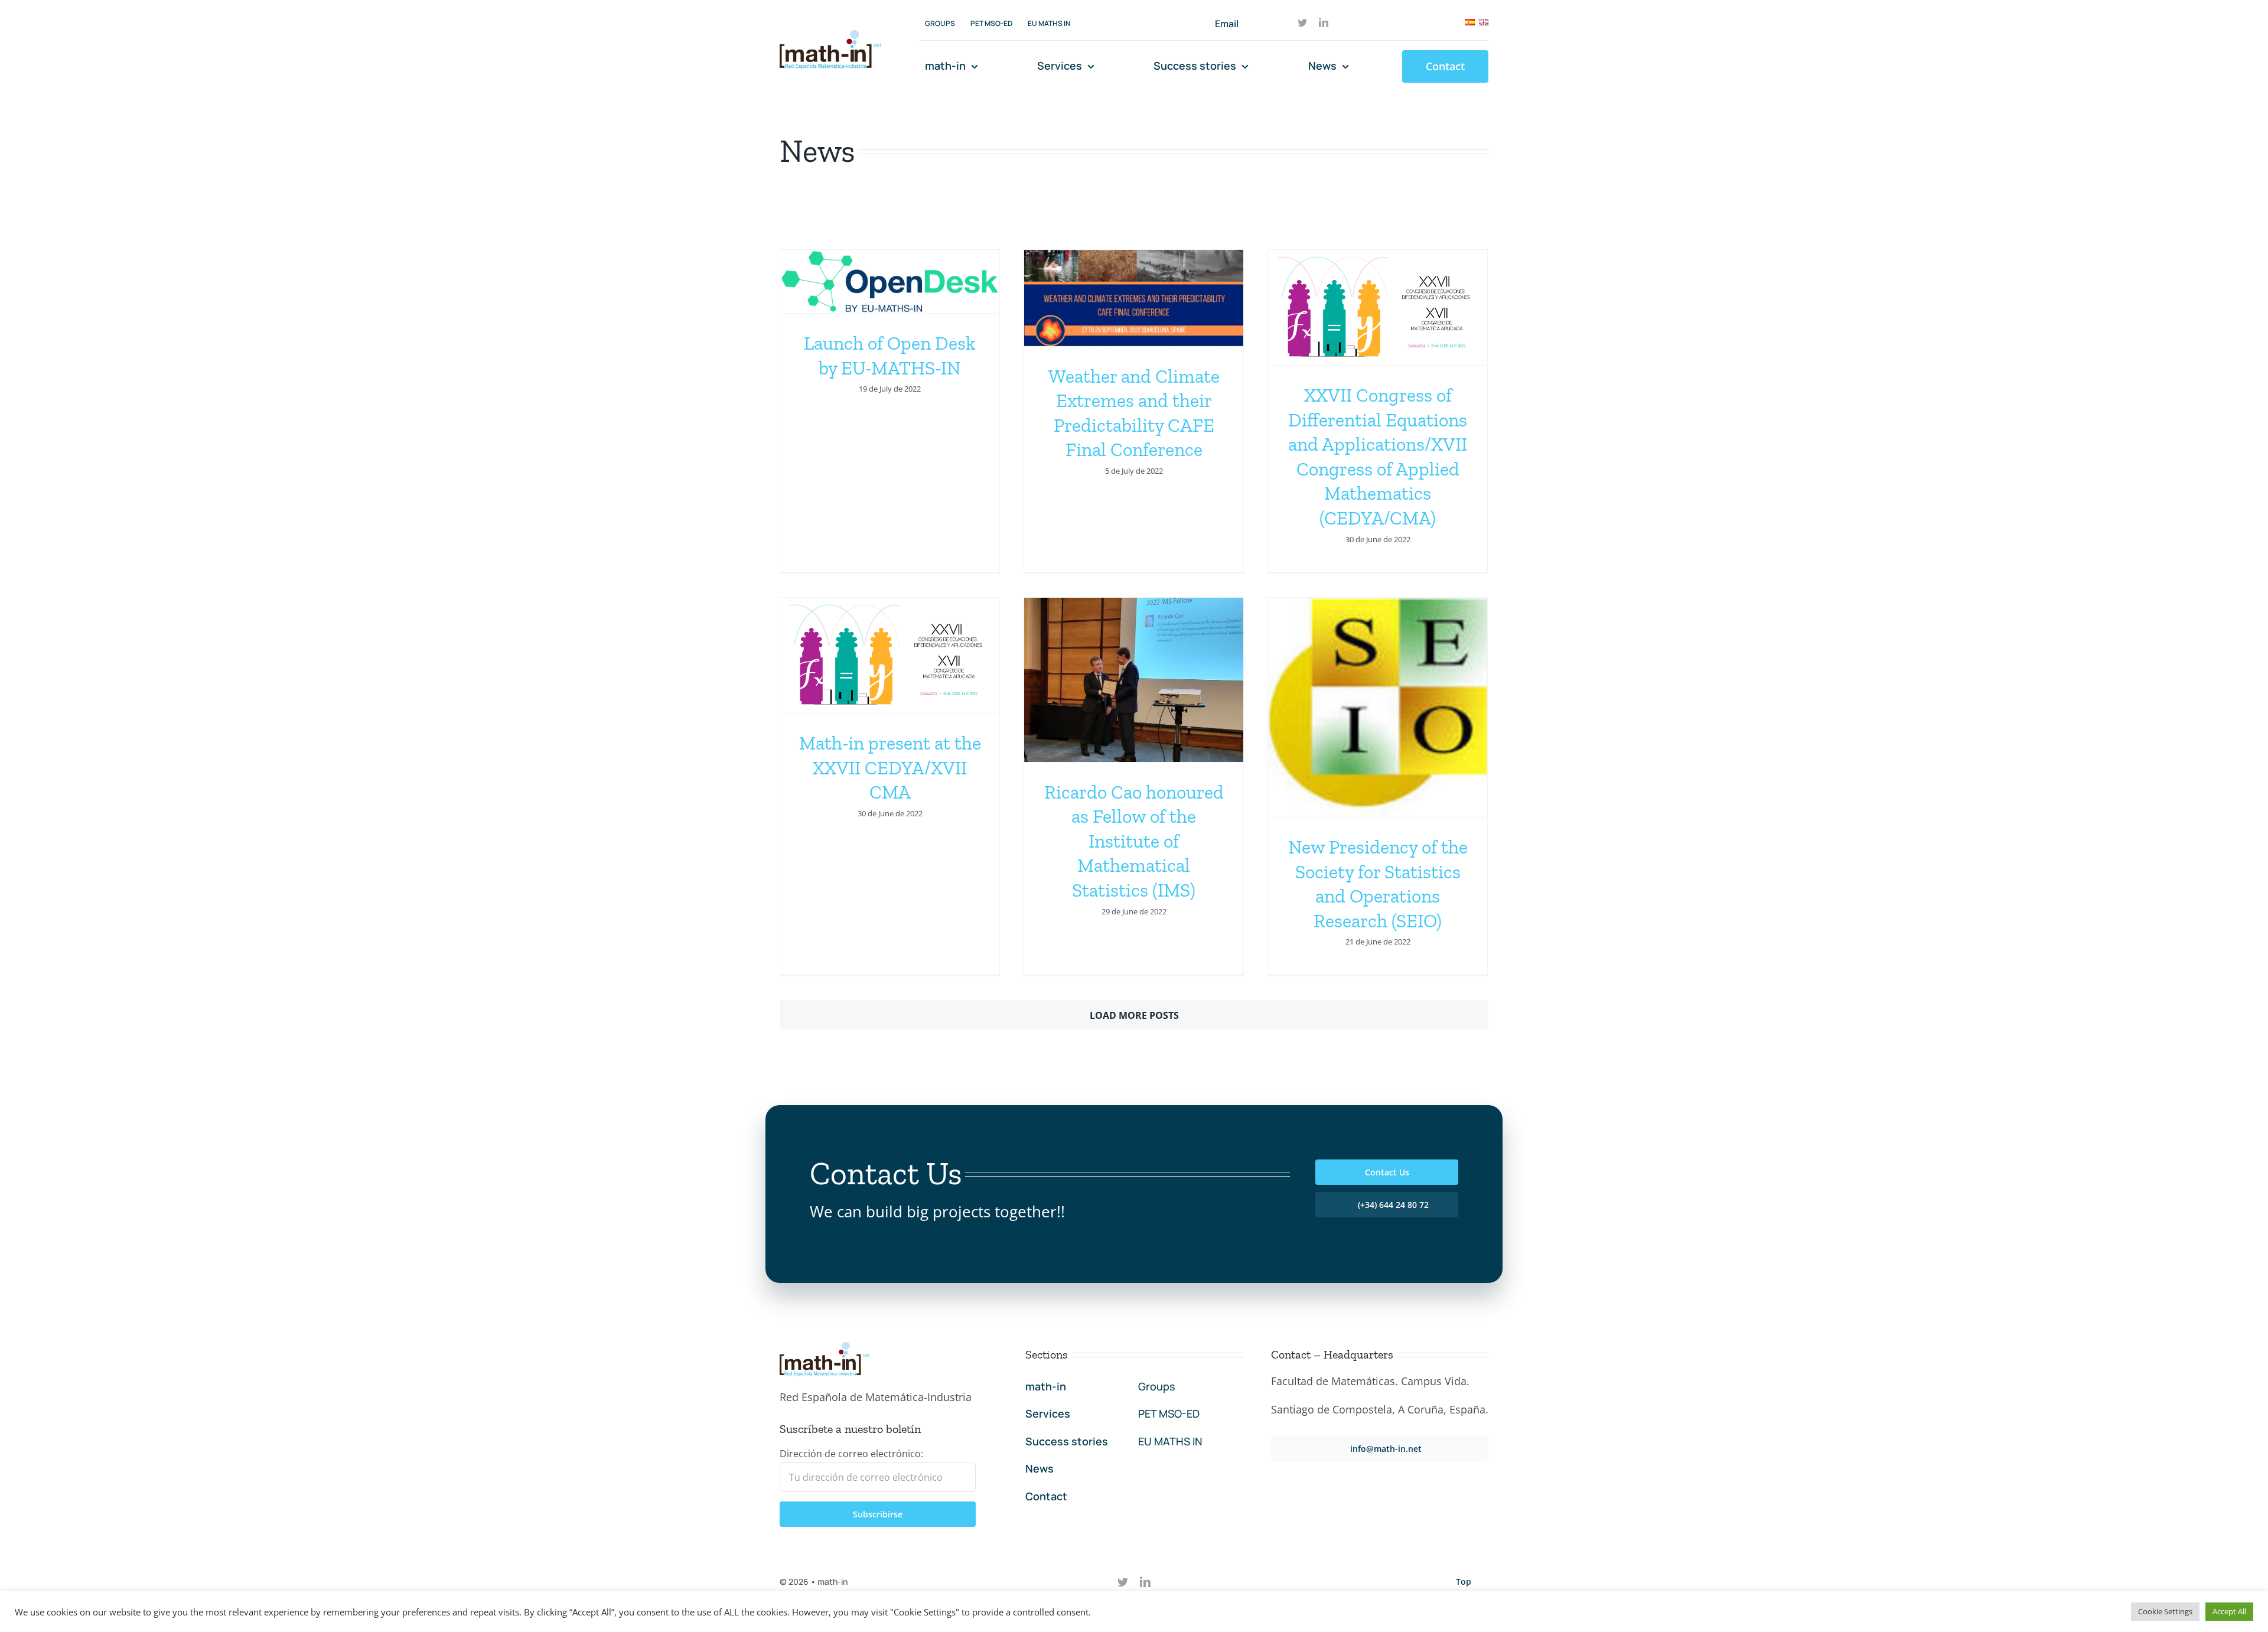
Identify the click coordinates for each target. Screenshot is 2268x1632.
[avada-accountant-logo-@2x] (830, 35)
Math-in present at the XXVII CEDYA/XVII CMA (890, 768)
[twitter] (1302, 22)
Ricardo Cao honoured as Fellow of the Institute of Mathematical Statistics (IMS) (1134, 841)
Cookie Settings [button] (2165, 1611)
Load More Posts (1134, 1015)
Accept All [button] (2229, 1611)
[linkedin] (1324, 22)
